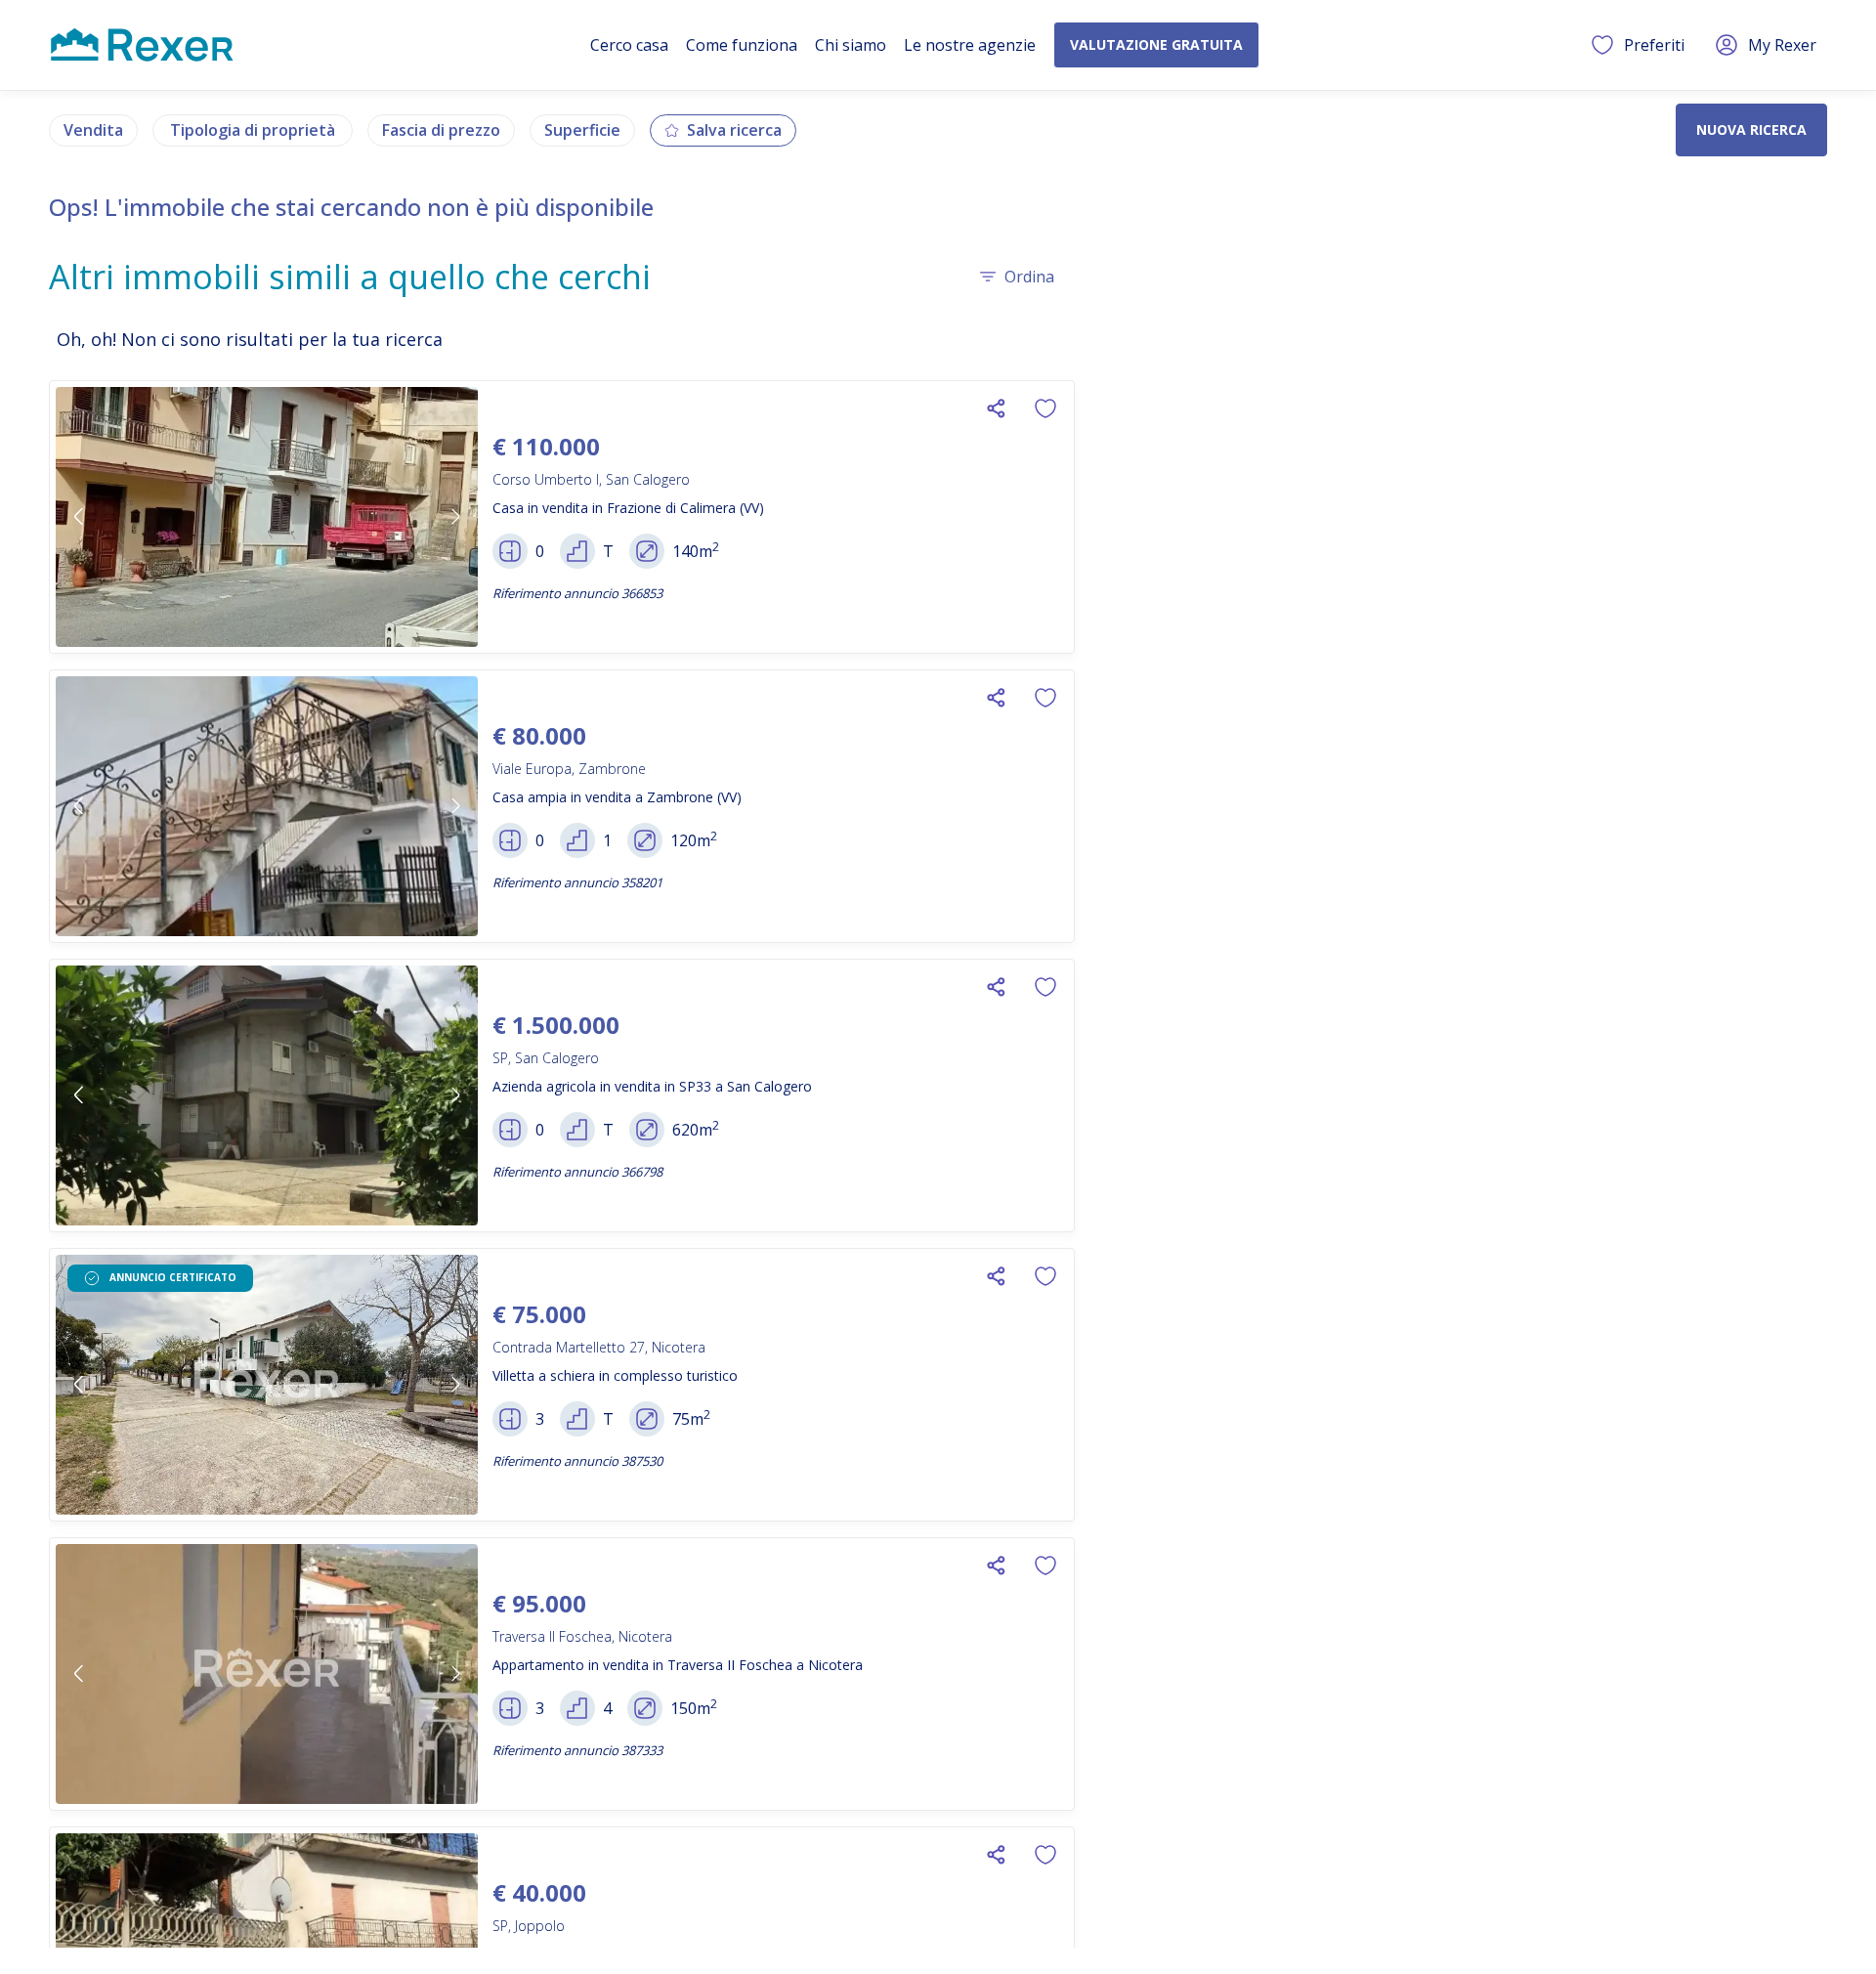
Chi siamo (851, 45)
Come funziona (742, 45)
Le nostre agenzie (970, 45)
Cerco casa (629, 45)
